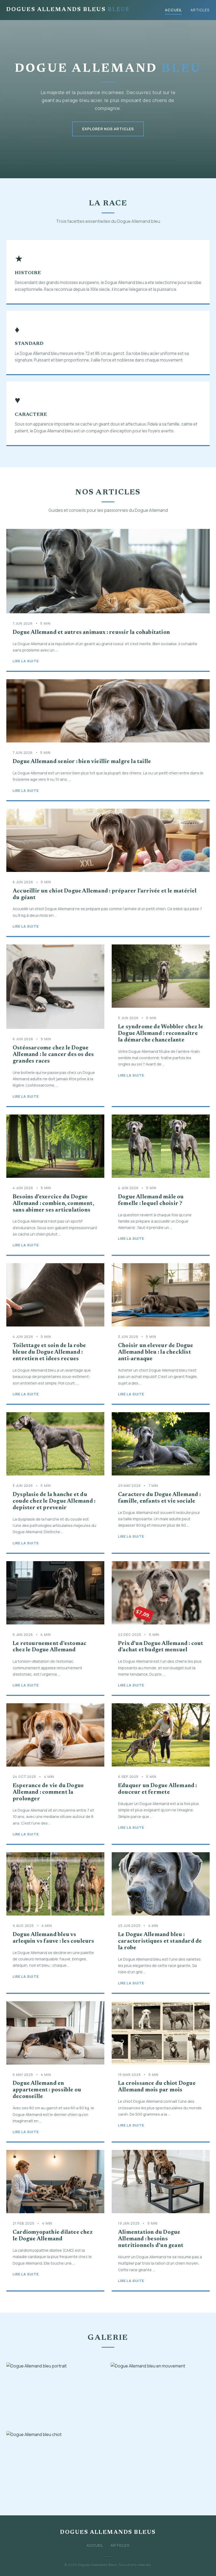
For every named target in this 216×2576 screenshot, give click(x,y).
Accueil (173, 10)
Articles (200, 10)
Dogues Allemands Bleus (68, 10)
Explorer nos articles (108, 129)
